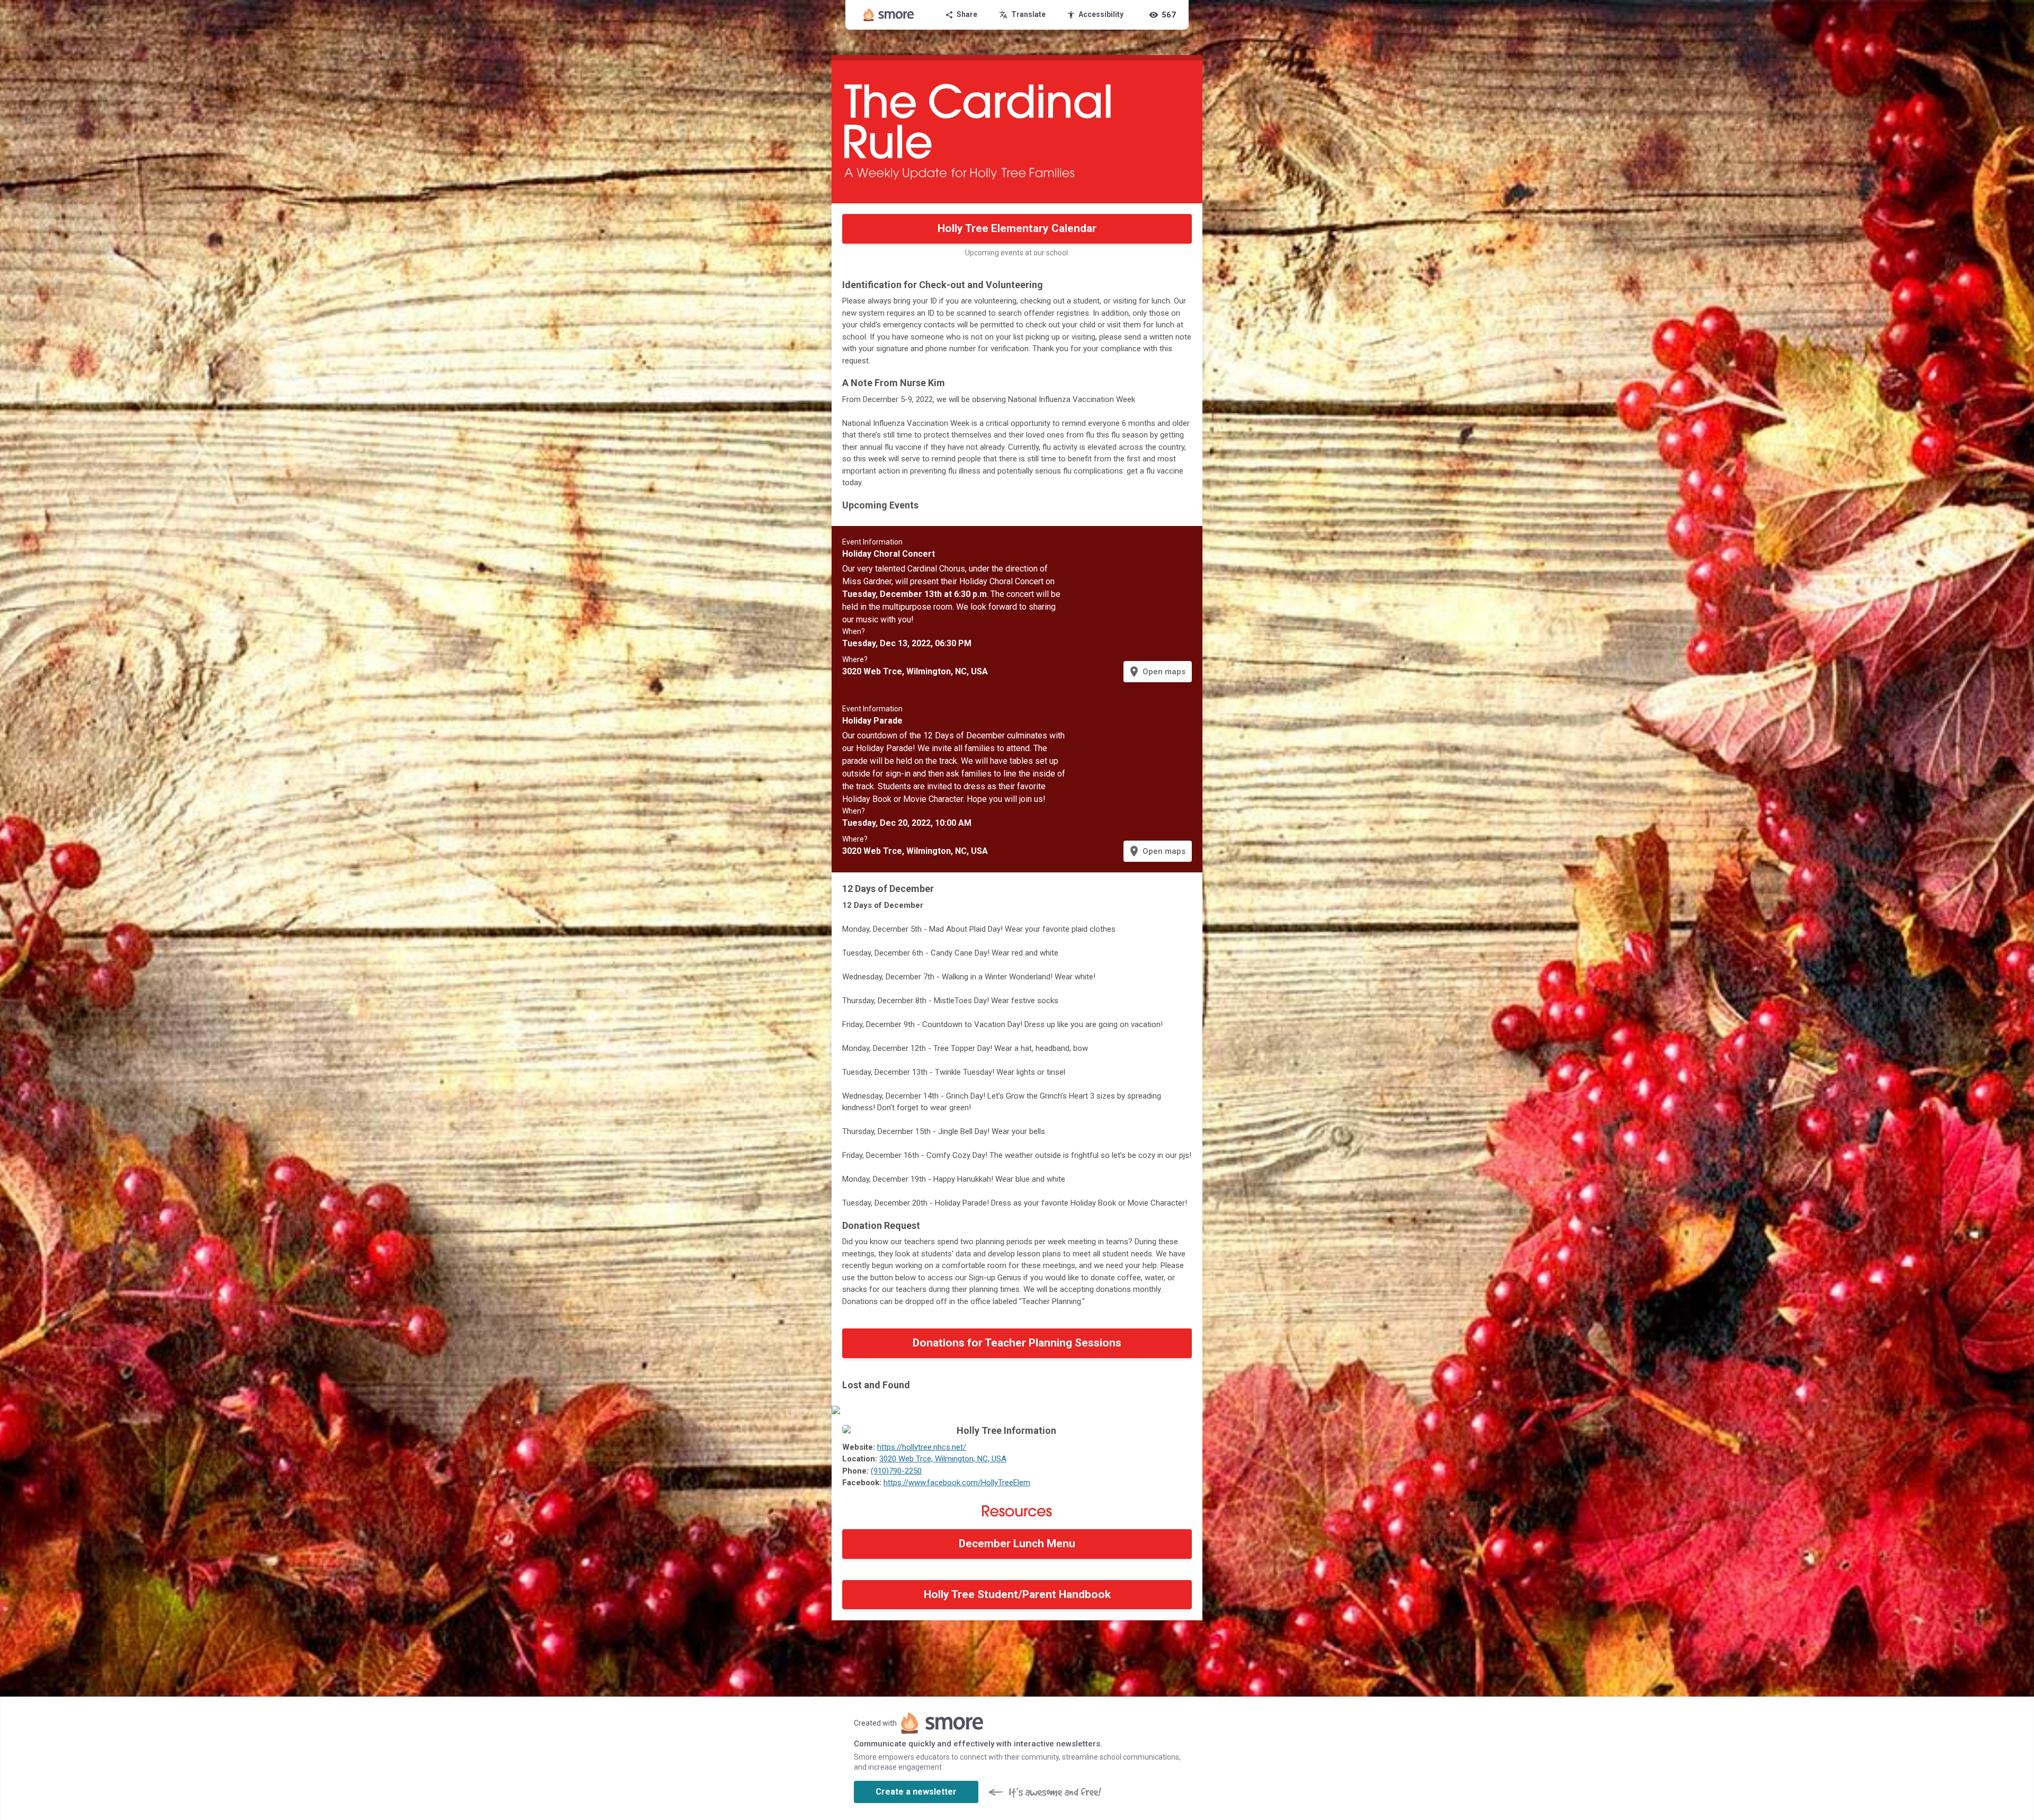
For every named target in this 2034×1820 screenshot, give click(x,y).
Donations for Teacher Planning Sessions (1017, 1343)
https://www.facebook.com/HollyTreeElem (957, 1483)
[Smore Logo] (889, 15)
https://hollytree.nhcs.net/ (922, 1447)
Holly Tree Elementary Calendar (1017, 228)
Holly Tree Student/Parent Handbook (1017, 1594)
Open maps (1157, 672)
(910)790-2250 (896, 1471)
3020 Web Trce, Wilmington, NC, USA (943, 1459)
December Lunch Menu (1017, 1544)
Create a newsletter (916, 1792)
